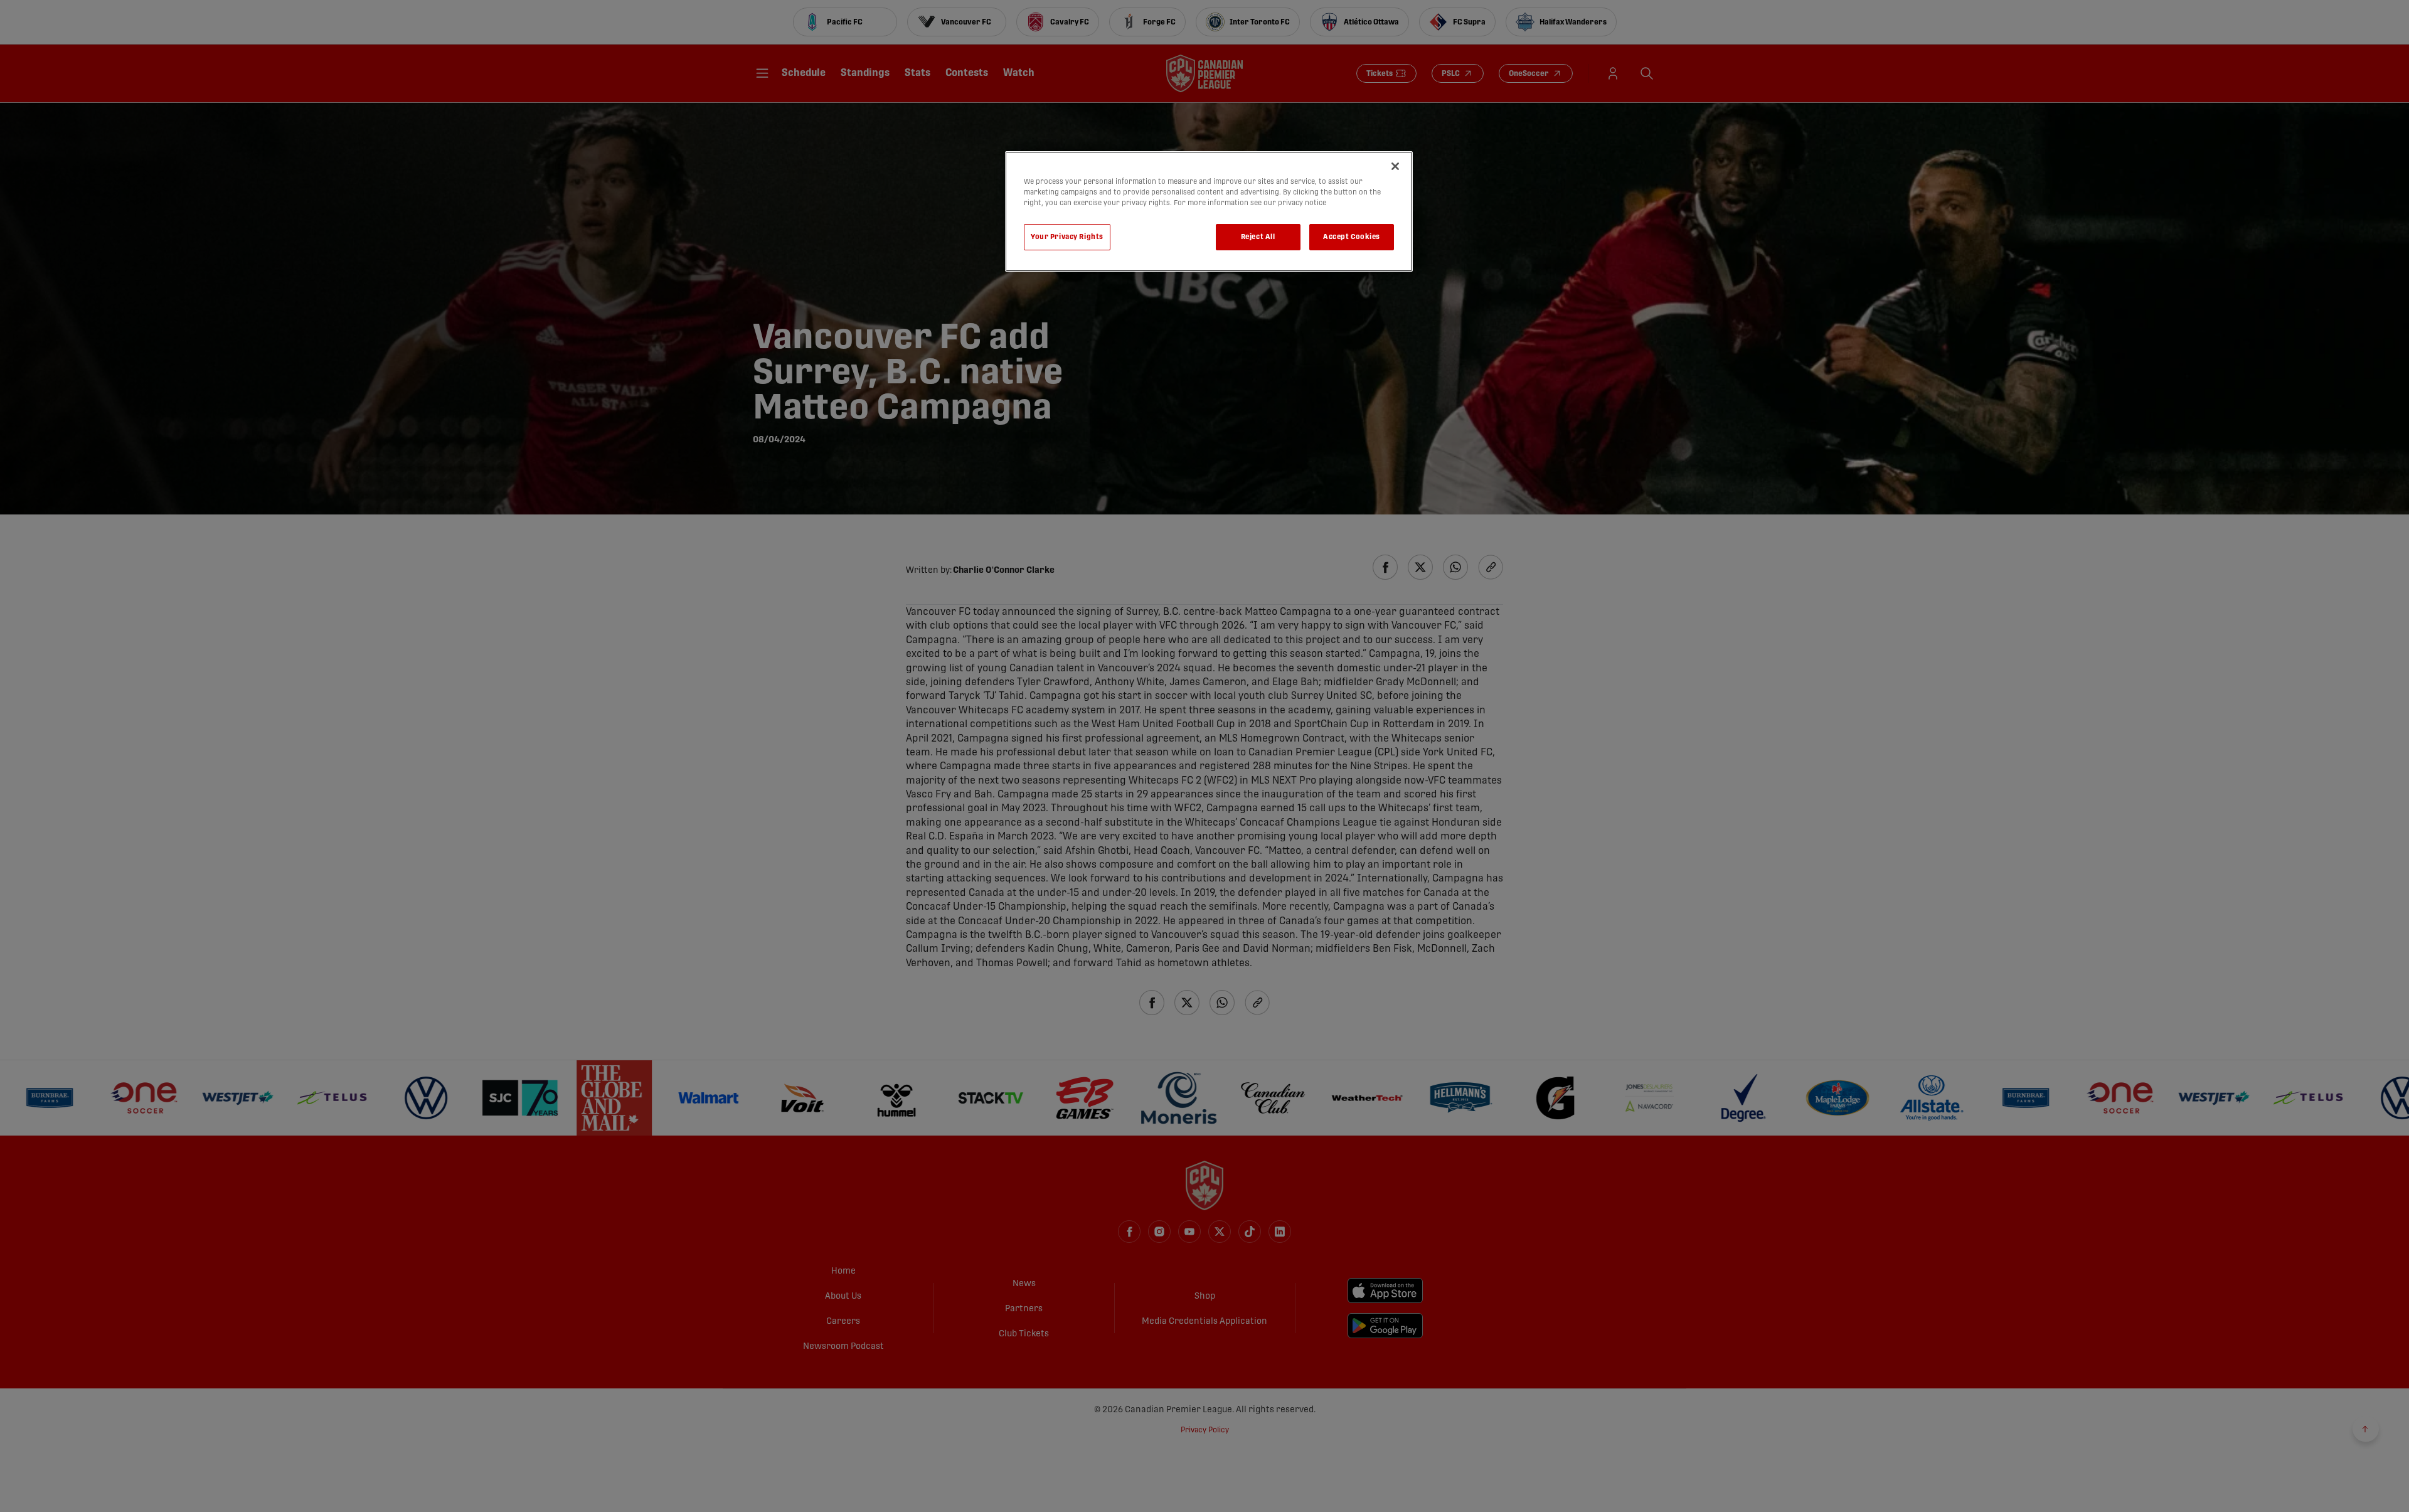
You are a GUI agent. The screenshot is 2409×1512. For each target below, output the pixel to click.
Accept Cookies (1352, 237)
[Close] (1395, 166)
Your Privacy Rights (1067, 237)
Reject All (1258, 237)
